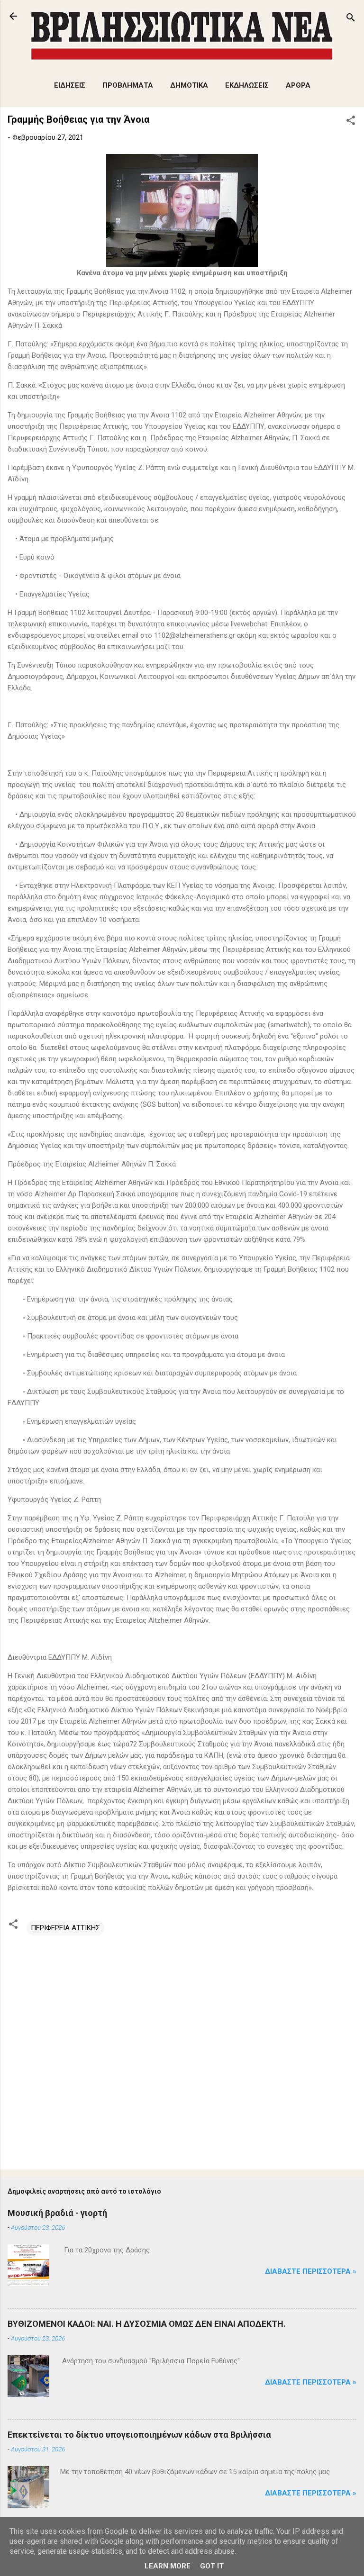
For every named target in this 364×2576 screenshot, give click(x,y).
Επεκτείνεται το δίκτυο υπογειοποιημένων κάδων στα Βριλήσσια (139, 2435)
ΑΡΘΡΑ (298, 85)
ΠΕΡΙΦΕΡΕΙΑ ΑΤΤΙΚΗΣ (65, 1928)
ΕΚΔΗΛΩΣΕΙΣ (247, 85)
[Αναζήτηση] (351, 19)
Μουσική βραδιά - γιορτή (57, 2213)
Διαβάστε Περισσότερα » (311, 2271)
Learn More (168, 2566)
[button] (351, 122)
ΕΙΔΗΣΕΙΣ (70, 85)
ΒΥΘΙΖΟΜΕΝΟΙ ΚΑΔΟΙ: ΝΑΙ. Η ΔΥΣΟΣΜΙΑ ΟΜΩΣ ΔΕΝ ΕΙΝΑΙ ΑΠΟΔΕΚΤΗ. (147, 2324)
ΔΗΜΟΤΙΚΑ (189, 85)
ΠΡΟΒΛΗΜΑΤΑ (128, 85)
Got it (212, 2566)
